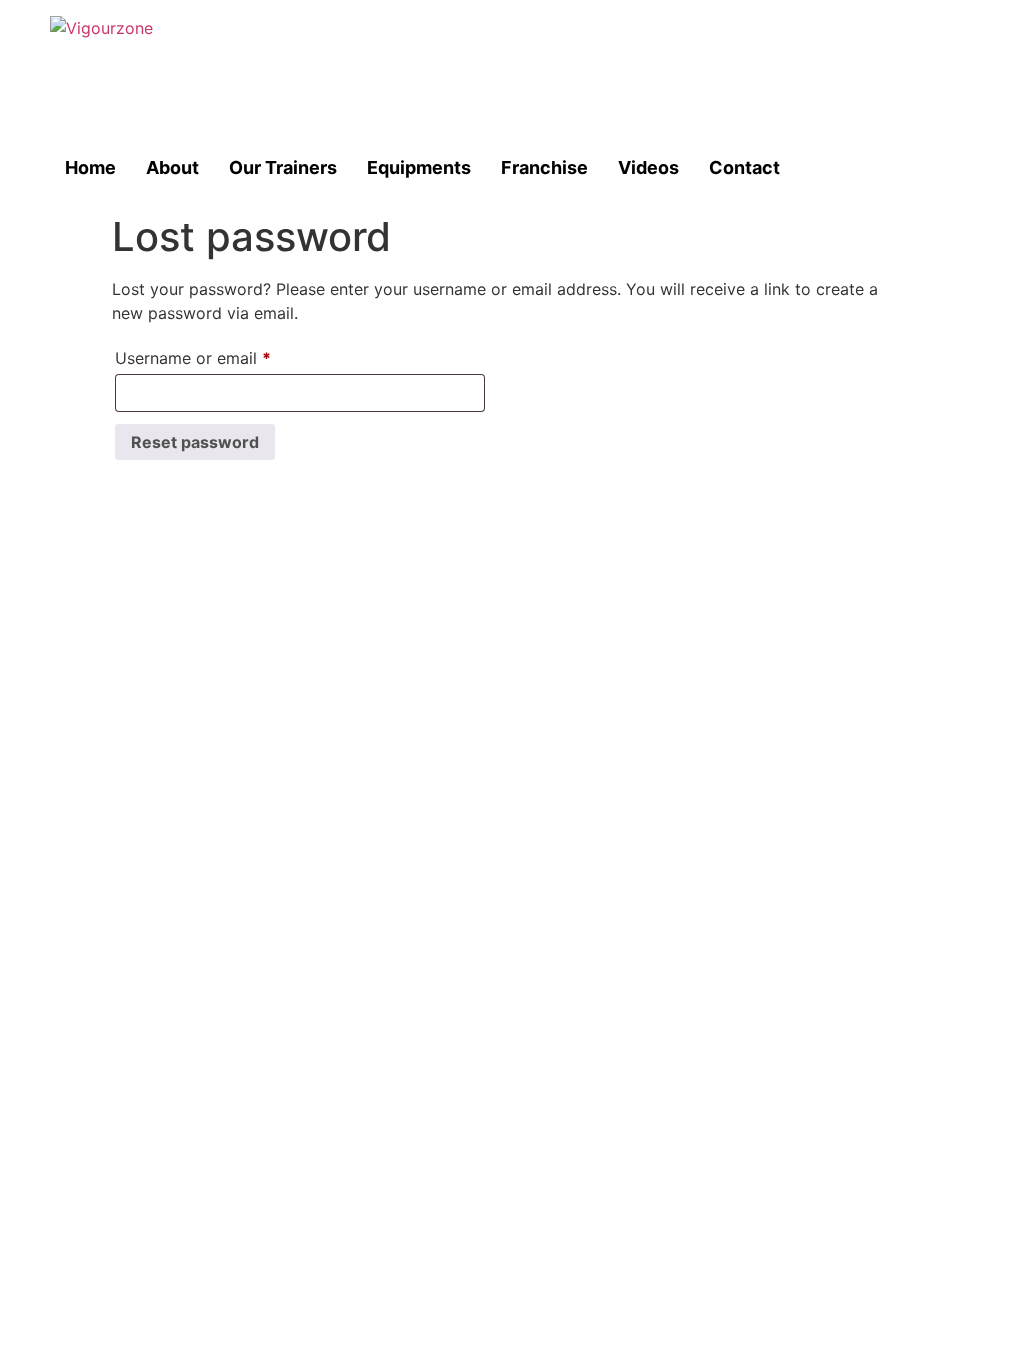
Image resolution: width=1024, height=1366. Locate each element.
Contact (744, 167)
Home (90, 167)
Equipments (419, 167)
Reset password (195, 442)
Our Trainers (283, 167)
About (172, 167)
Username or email (226, 355)
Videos (648, 167)
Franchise (544, 167)
